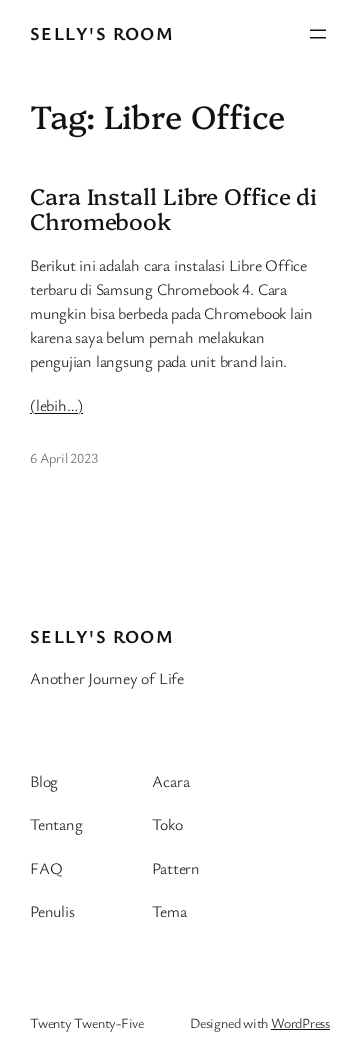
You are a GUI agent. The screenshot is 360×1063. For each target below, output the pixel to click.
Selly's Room (102, 33)
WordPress (300, 1022)
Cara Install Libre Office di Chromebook (173, 208)
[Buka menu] (318, 34)
